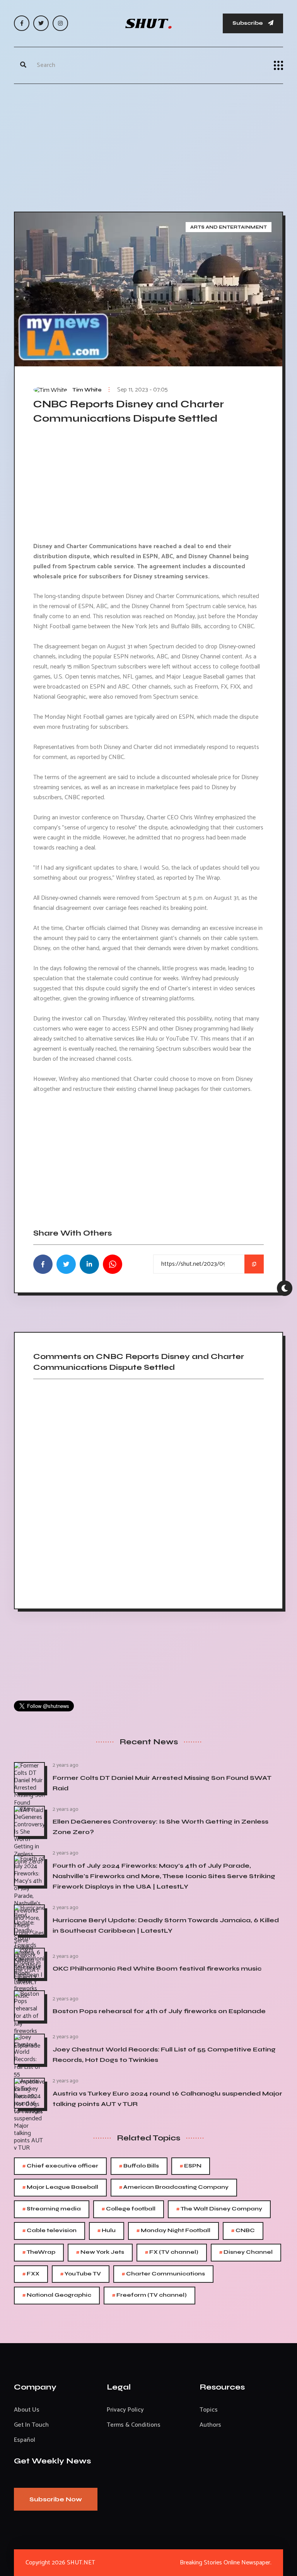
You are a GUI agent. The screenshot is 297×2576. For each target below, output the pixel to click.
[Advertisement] (148, 146)
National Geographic (57, 2295)
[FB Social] (22, 23)
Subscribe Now (56, 2499)
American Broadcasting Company (174, 2187)
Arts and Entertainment (229, 227)
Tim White (87, 390)
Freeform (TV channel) (149, 2295)
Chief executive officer (60, 2166)
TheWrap (39, 2252)
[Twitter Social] (41, 23)
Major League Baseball (60, 2187)
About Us (27, 2410)
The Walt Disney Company (219, 2209)
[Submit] (23, 65)
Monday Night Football (173, 2231)
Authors (210, 2425)
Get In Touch (31, 2425)
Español (25, 2440)
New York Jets (100, 2252)
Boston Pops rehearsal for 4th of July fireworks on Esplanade (159, 2011)
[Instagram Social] (60, 23)
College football (129, 2209)
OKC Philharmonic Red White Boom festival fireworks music (157, 1968)
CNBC (243, 2231)
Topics (209, 2410)
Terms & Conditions (134, 2425)
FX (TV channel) (172, 2252)
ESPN (191, 2166)
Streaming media (52, 2209)
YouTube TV (81, 2274)
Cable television (49, 2231)
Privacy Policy (125, 2410)
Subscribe (248, 23)
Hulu (107, 2231)
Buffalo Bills (139, 2166)
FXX (31, 2274)
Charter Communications (163, 2274)
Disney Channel (246, 2252)
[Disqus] (148, 1491)
